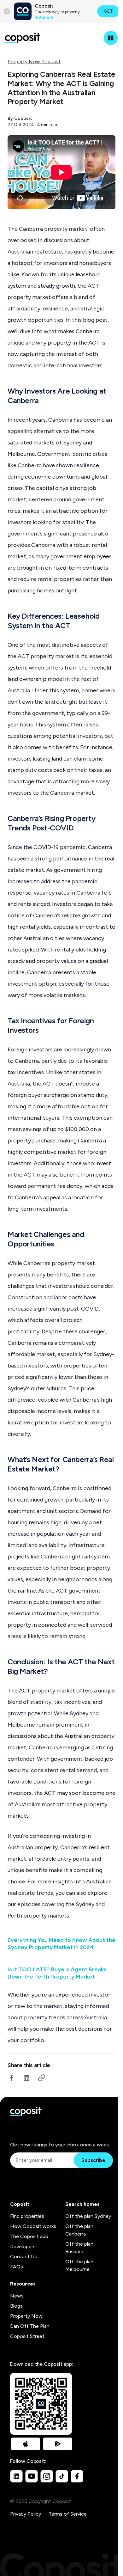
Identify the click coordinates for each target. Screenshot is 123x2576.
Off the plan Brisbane (79, 2248)
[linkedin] (26, 2078)
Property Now (26, 2316)
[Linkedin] (16, 2476)
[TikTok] (62, 2476)
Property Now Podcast (34, 61)
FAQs (17, 2267)
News (17, 2296)
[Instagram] (47, 2476)
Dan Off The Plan (30, 2326)
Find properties (27, 2216)
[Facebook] (77, 2476)
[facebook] (11, 2078)
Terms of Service (68, 2514)
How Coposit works (33, 2226)
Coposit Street (27, 2336)
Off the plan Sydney (88, 2216)
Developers (23, 2246)
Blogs (16, 2306)
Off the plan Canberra (79, 2230)
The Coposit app (29, 2236)
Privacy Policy (26, 2514)
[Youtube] (32, 2476)
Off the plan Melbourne (79, 2265)
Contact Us (23, 2257)
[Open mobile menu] (111, 38)
